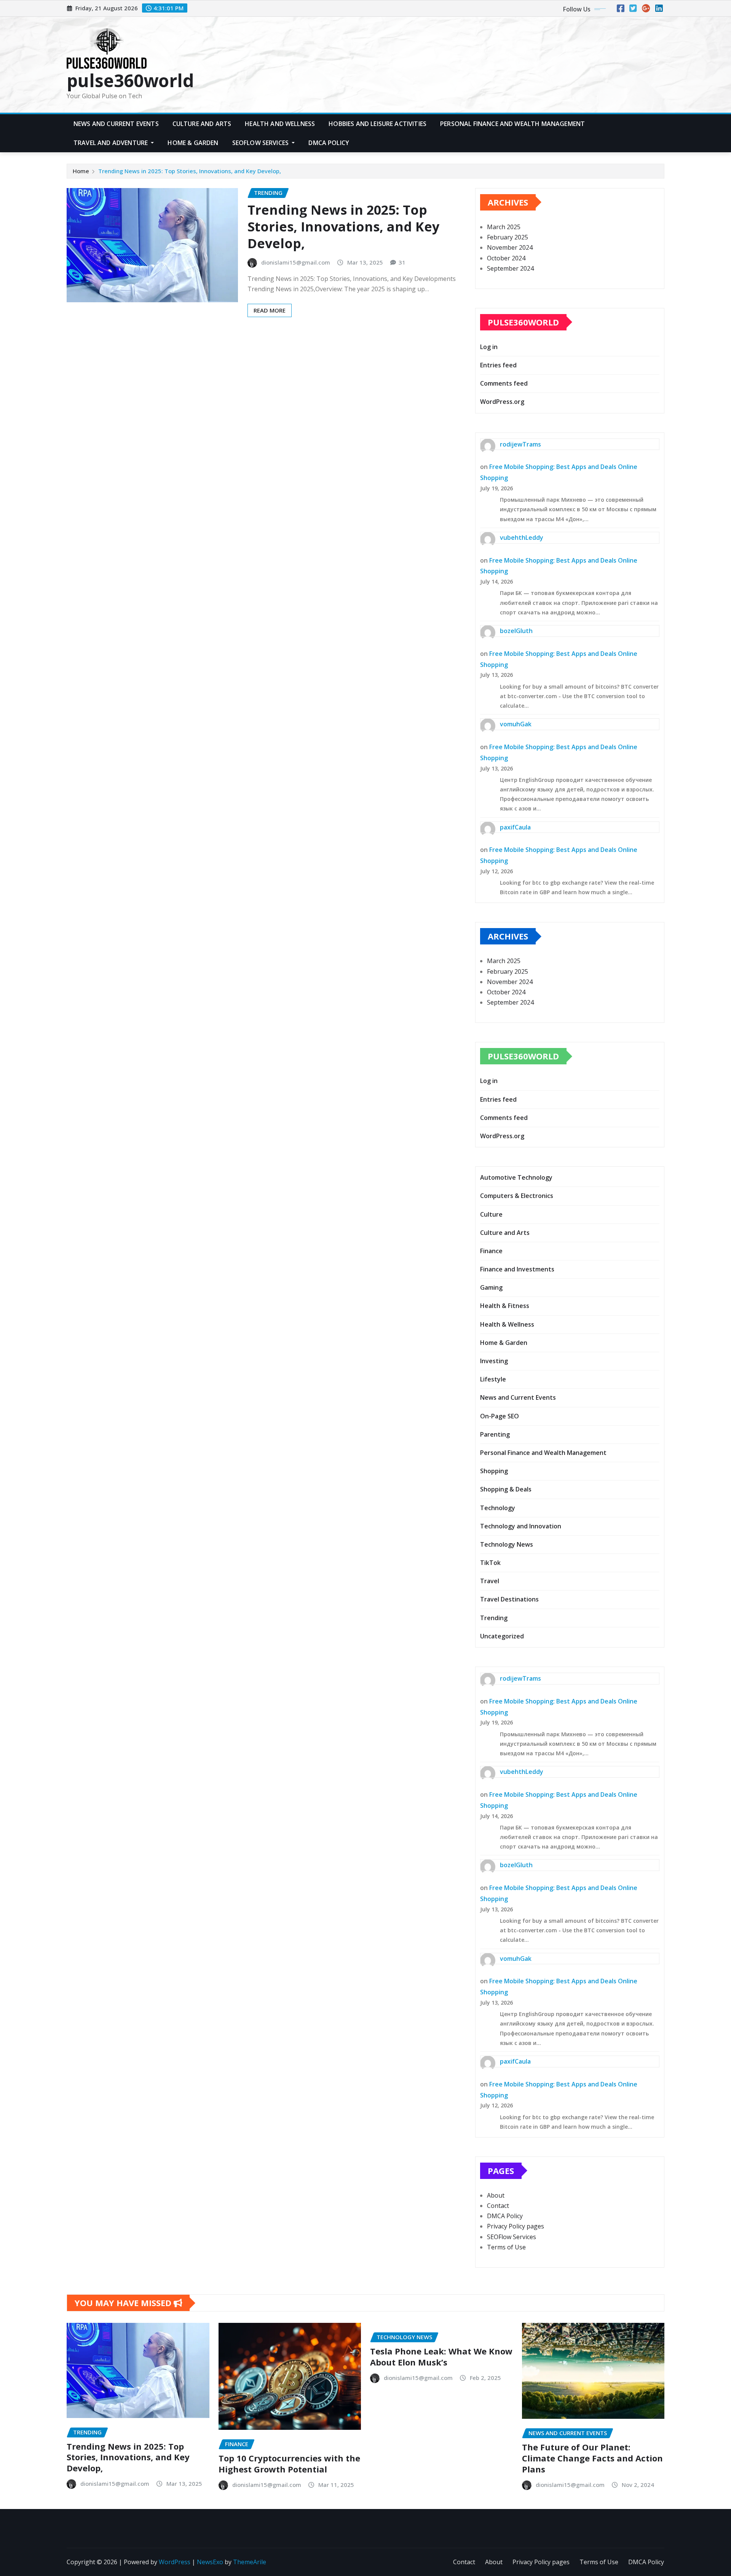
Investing (494, 1361)
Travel (490, 1581)
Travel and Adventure (111, 143)
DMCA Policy (329, 143)
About (496, 2195)
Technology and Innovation (521, 1526)
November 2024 (510, 247)
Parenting (495, 1434)
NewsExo (210, 2562)
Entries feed (498, 365)
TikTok (490, 1563)
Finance (491, 1251)
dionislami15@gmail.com (296, 262)
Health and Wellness (280, 124)
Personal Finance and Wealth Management (512, 124)
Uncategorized (502, 1636)
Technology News (507, 1544)
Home (81, 171)
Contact (498, 2206)
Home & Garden (193, 143)
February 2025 (508, 237)
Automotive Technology (516, 1177)
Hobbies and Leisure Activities (377, 124)
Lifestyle (493, 1379)
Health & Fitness (505, 1306)
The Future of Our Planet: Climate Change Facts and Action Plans (592, 2458)
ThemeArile (250, 2562)
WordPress (175, 2562)
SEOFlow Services (261, 143)
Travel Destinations (509, 1599)
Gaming (491, 1287)
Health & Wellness (507, 1324)
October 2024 (506, 258)
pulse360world (130, 80)
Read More (270, 310)
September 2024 (510, 268)
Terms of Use (506, 2247)
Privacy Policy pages (516, 2226)
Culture (491, 1214)
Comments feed (504, 383)
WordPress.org (502, 402)
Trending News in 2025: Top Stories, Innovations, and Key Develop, (190, 171)
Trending (494, 1618)
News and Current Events (116, 124)
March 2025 (504, 227)
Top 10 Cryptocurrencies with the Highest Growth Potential (289, 2464)
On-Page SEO (500, 1416)
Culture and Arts (202, 124)
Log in (489, 347)
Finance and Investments (517, 1269)
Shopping (494, 1471)
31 (402, 262)
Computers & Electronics (517, 1196)
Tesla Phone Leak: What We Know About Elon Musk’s (441, 2357)
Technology (498, 1508)
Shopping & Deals (506, 1489)
